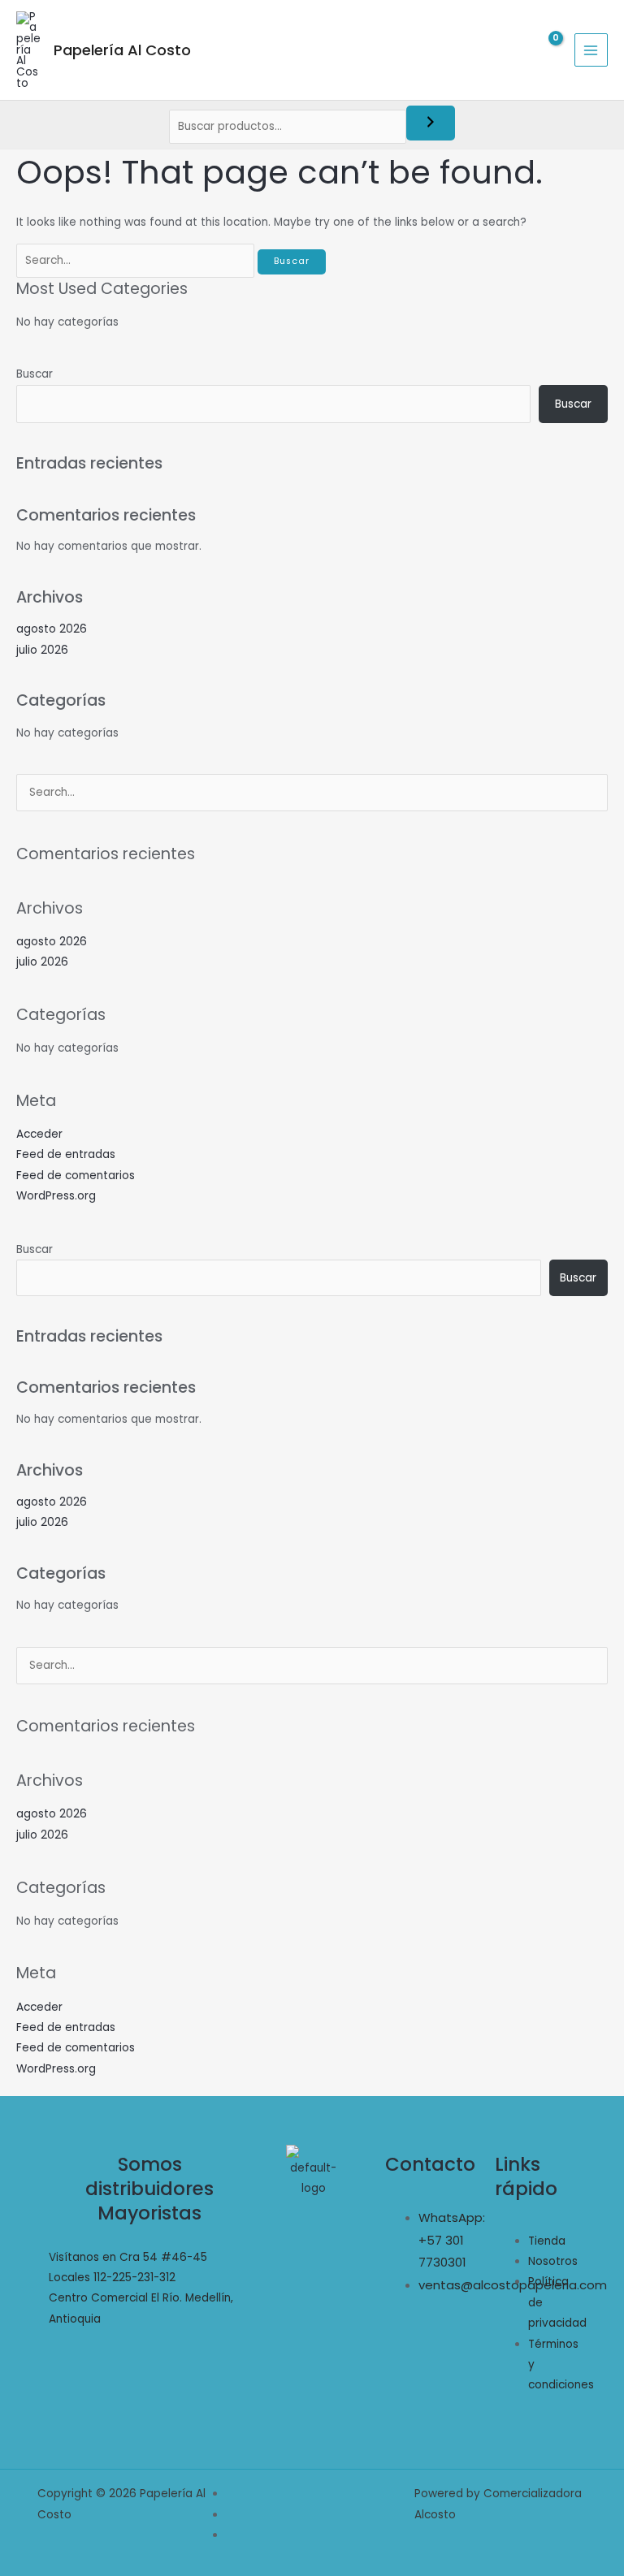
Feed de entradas (66, 1154)
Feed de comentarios (76, 1176)
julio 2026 (42, 650)
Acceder (39, 1134)
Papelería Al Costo (122, 50)
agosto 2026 (52, 629)
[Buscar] (431, 123)
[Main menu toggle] (591, 50)
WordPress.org (56, 1196)
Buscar (35, 374)
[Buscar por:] (137, 260)
